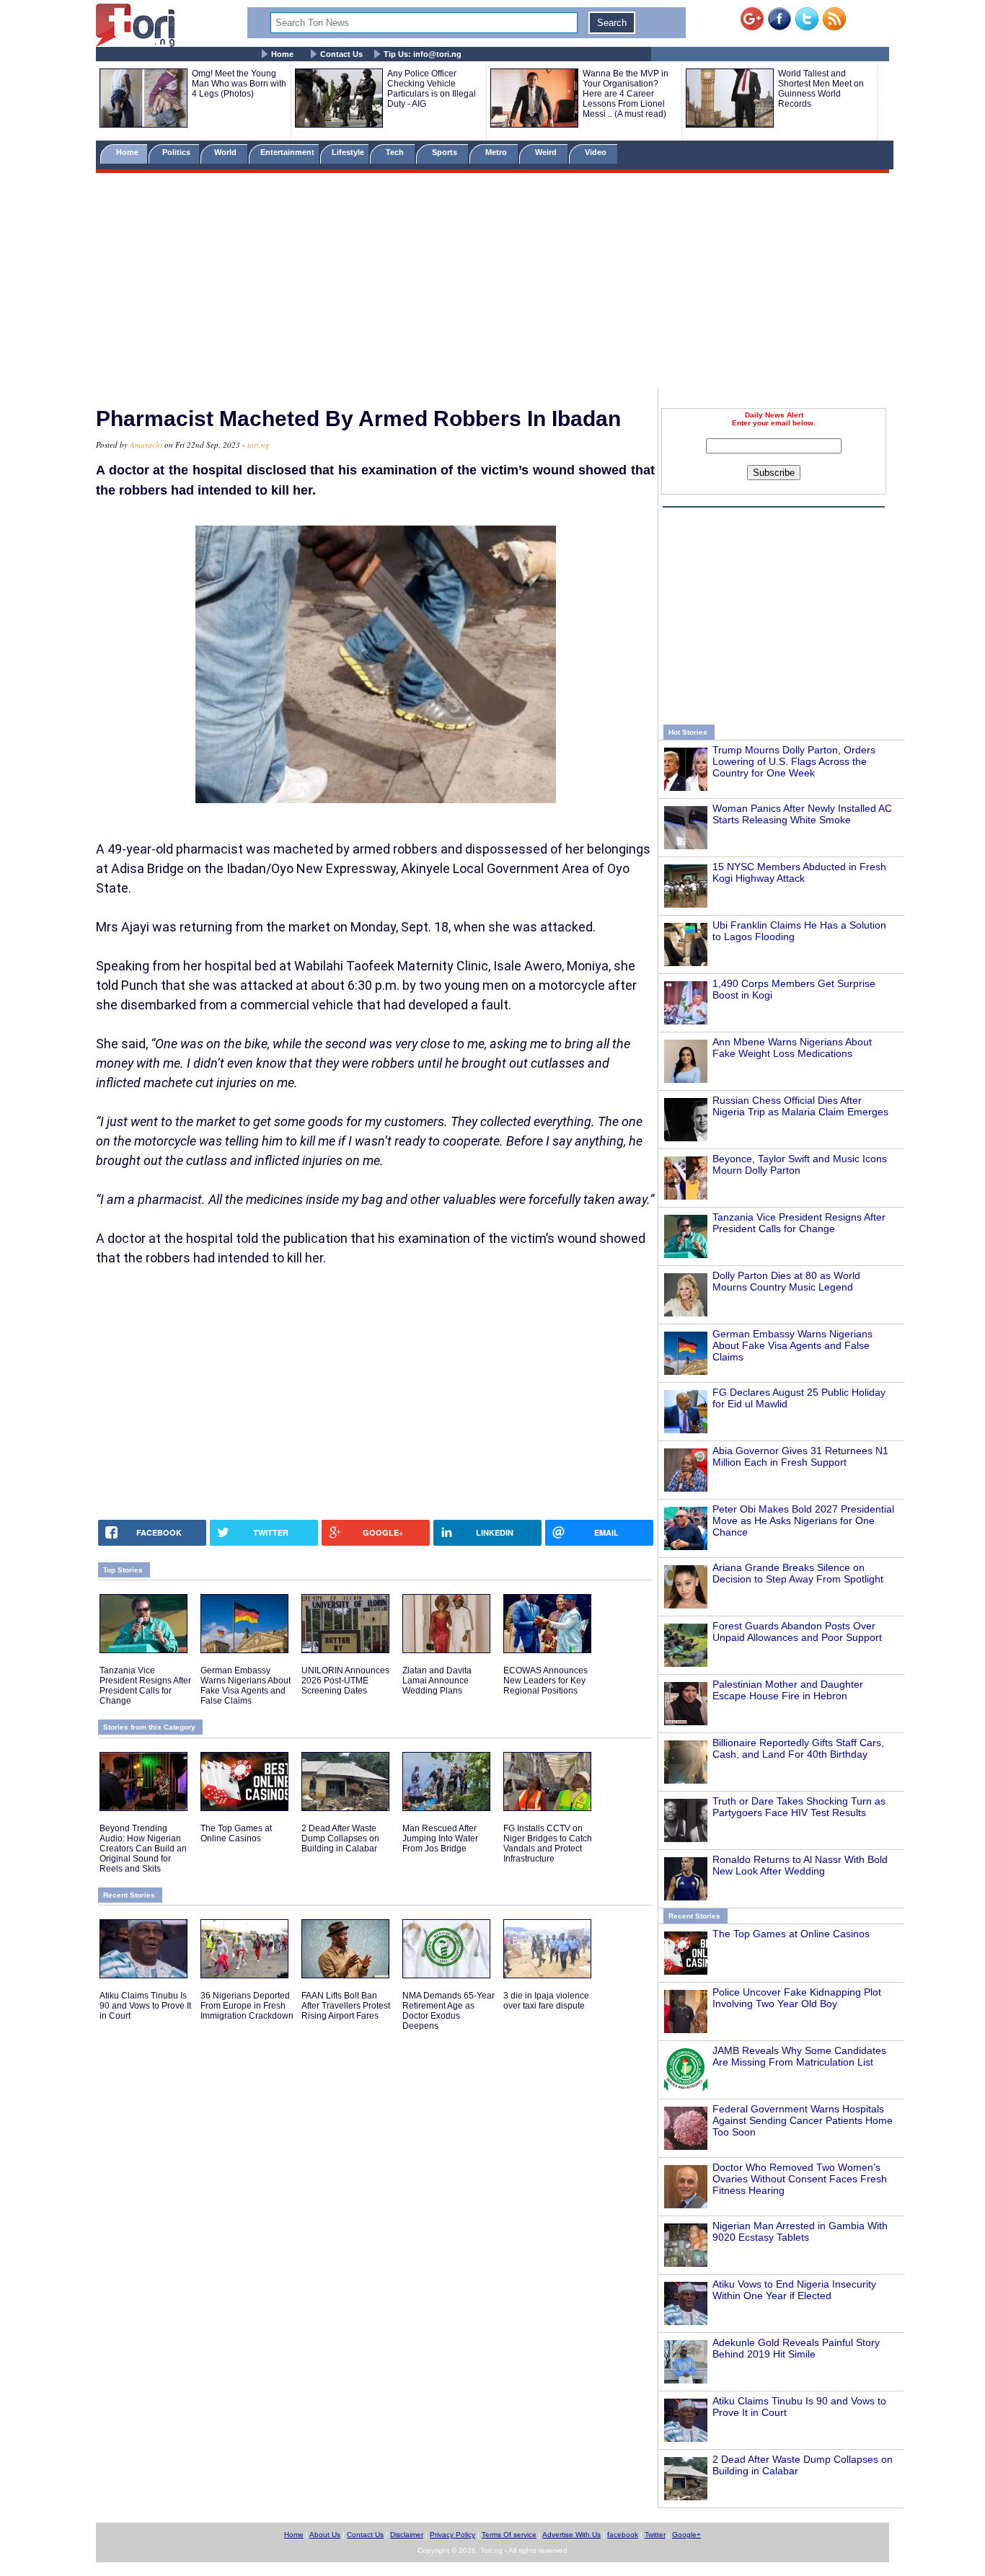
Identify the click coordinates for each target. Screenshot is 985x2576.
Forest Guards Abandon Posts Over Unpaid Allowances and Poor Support (797, 1632)
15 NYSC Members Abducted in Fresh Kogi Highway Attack (799, 872)
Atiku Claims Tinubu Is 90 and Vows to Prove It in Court (145, 2006)
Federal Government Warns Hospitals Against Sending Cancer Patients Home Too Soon (803, 2120)
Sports (446, 152)
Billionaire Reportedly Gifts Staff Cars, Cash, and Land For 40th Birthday (798, 1748)
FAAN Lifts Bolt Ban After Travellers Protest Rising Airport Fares (346, 2006)
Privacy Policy (452, 2535)
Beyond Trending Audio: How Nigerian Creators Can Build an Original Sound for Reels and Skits (143, 1849)
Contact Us (341, 54)
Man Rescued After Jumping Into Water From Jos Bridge (440, 1838)
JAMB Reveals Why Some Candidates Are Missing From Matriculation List (799, 2056)
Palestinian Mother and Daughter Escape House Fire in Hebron (788, 1690)
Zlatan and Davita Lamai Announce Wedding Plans (437, 1681)
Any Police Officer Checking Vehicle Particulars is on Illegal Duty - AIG (432, 89)
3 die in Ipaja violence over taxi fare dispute (546, 2001)
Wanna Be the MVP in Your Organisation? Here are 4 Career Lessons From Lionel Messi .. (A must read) (626, 94)
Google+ (686, 2535)
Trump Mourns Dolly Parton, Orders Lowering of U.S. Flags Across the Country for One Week (794, 761)
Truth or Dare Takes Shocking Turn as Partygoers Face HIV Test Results (799, 1807)
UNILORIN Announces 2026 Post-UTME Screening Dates (345, 1681)
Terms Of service (509, 2535)
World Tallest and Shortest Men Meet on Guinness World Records (821, 89)
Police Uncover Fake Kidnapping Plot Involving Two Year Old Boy (797, 1998)
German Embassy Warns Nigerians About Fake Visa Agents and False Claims (792, 1345)
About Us (325, 2535)
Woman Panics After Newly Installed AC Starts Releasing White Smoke (802, 814)
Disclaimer (407, 2535)
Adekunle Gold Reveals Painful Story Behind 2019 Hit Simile (796, 2348)
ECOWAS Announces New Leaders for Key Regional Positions (545, 1681)
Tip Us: (423, 54)
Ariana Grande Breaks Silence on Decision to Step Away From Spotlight (798, 1573)
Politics (177, 152)
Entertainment (287, 152)
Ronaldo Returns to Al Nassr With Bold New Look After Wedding (800, 1865)
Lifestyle (348, 152)
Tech (396, 152)
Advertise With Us (571, 2535)
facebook (623, 2535)
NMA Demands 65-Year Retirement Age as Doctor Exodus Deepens (449, 2011)
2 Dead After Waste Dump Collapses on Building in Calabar (340, 1838)
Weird (547, 152)
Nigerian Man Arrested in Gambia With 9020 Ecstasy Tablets (800, 2231)
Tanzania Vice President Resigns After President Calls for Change (799, 1223)
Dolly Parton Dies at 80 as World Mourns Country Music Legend (786, 1281)
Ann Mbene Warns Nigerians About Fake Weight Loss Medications (792, 1048)
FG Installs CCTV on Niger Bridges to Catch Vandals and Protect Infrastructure (548, 1844)
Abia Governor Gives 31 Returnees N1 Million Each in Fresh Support (800, 1456)
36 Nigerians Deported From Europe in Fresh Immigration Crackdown (247, 2006)
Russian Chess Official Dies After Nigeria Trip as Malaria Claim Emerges (800, 1106)
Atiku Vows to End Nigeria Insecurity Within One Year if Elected (794, 2290)
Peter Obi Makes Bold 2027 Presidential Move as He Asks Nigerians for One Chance (803, 1521)
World (228, 152)
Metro (497, 152)
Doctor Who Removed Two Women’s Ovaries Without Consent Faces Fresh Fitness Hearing (800, 2179)
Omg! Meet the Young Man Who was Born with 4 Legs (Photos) (239, 84)
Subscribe (774, 473)
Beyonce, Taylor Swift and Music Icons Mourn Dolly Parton (800, 1164)
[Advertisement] (492, 283)
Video (597, 152)
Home (282, 54)
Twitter (655, 2535)
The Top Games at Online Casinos (791, 1934)
